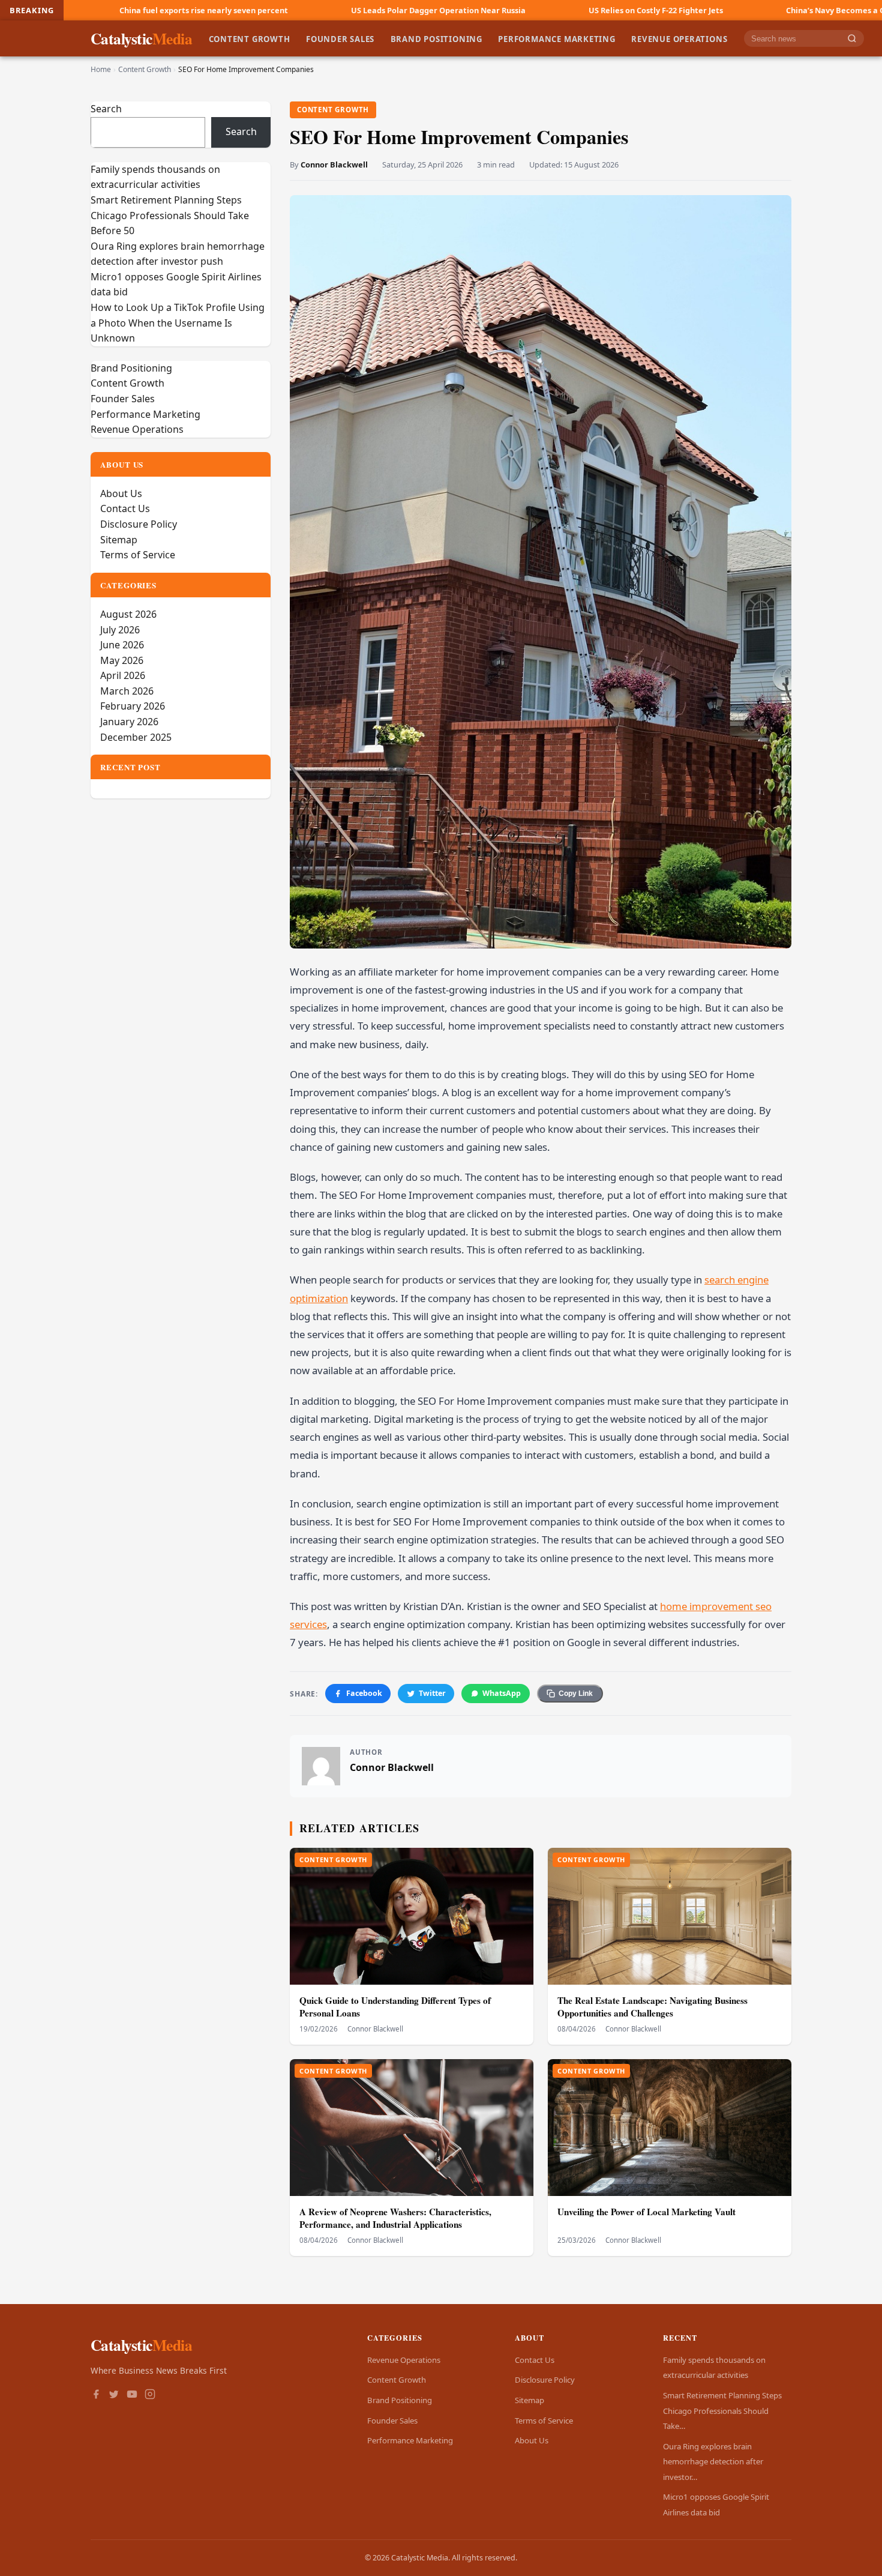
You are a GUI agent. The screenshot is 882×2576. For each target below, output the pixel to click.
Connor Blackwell (334, 164)
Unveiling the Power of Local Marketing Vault (646, 2212)
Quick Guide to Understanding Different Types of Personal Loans (395, 2007)
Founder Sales (340, 38)
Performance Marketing (557, 38)
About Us (121, 493)
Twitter (432, 1693)
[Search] (852, 39)
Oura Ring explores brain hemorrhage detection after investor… (713, 2462)
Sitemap (119, 540)
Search (106, 109)
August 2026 (128, 614)
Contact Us (125, 508)
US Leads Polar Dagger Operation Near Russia (253, 10)
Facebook (364, 1693)
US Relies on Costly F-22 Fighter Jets (471, 10)
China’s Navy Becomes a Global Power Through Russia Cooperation (728, 10)
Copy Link (576, 1694)
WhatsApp (502, 1693)
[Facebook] (96, 2395)
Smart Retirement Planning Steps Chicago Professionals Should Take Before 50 (170, 215)
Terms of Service (138, 555)
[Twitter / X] (114, 2395)
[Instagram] (150, 2395)
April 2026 (123, 675)
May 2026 (122, 660)
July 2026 (120, 630)
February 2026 (133, 706)
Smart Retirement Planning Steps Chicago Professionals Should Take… (722, 2411)
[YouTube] (132, 2395)
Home (101, 69)
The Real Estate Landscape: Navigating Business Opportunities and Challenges (652, 2007)
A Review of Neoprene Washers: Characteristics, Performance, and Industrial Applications (395, 2218)
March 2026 (127, 691)
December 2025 (136, 737)
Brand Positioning (436, 38)
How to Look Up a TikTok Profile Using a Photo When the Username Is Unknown (178, 323)
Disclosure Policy (139, 524)
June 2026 (122, 645)
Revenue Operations (679, 38)
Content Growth (250, 38)
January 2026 (129, 722)
